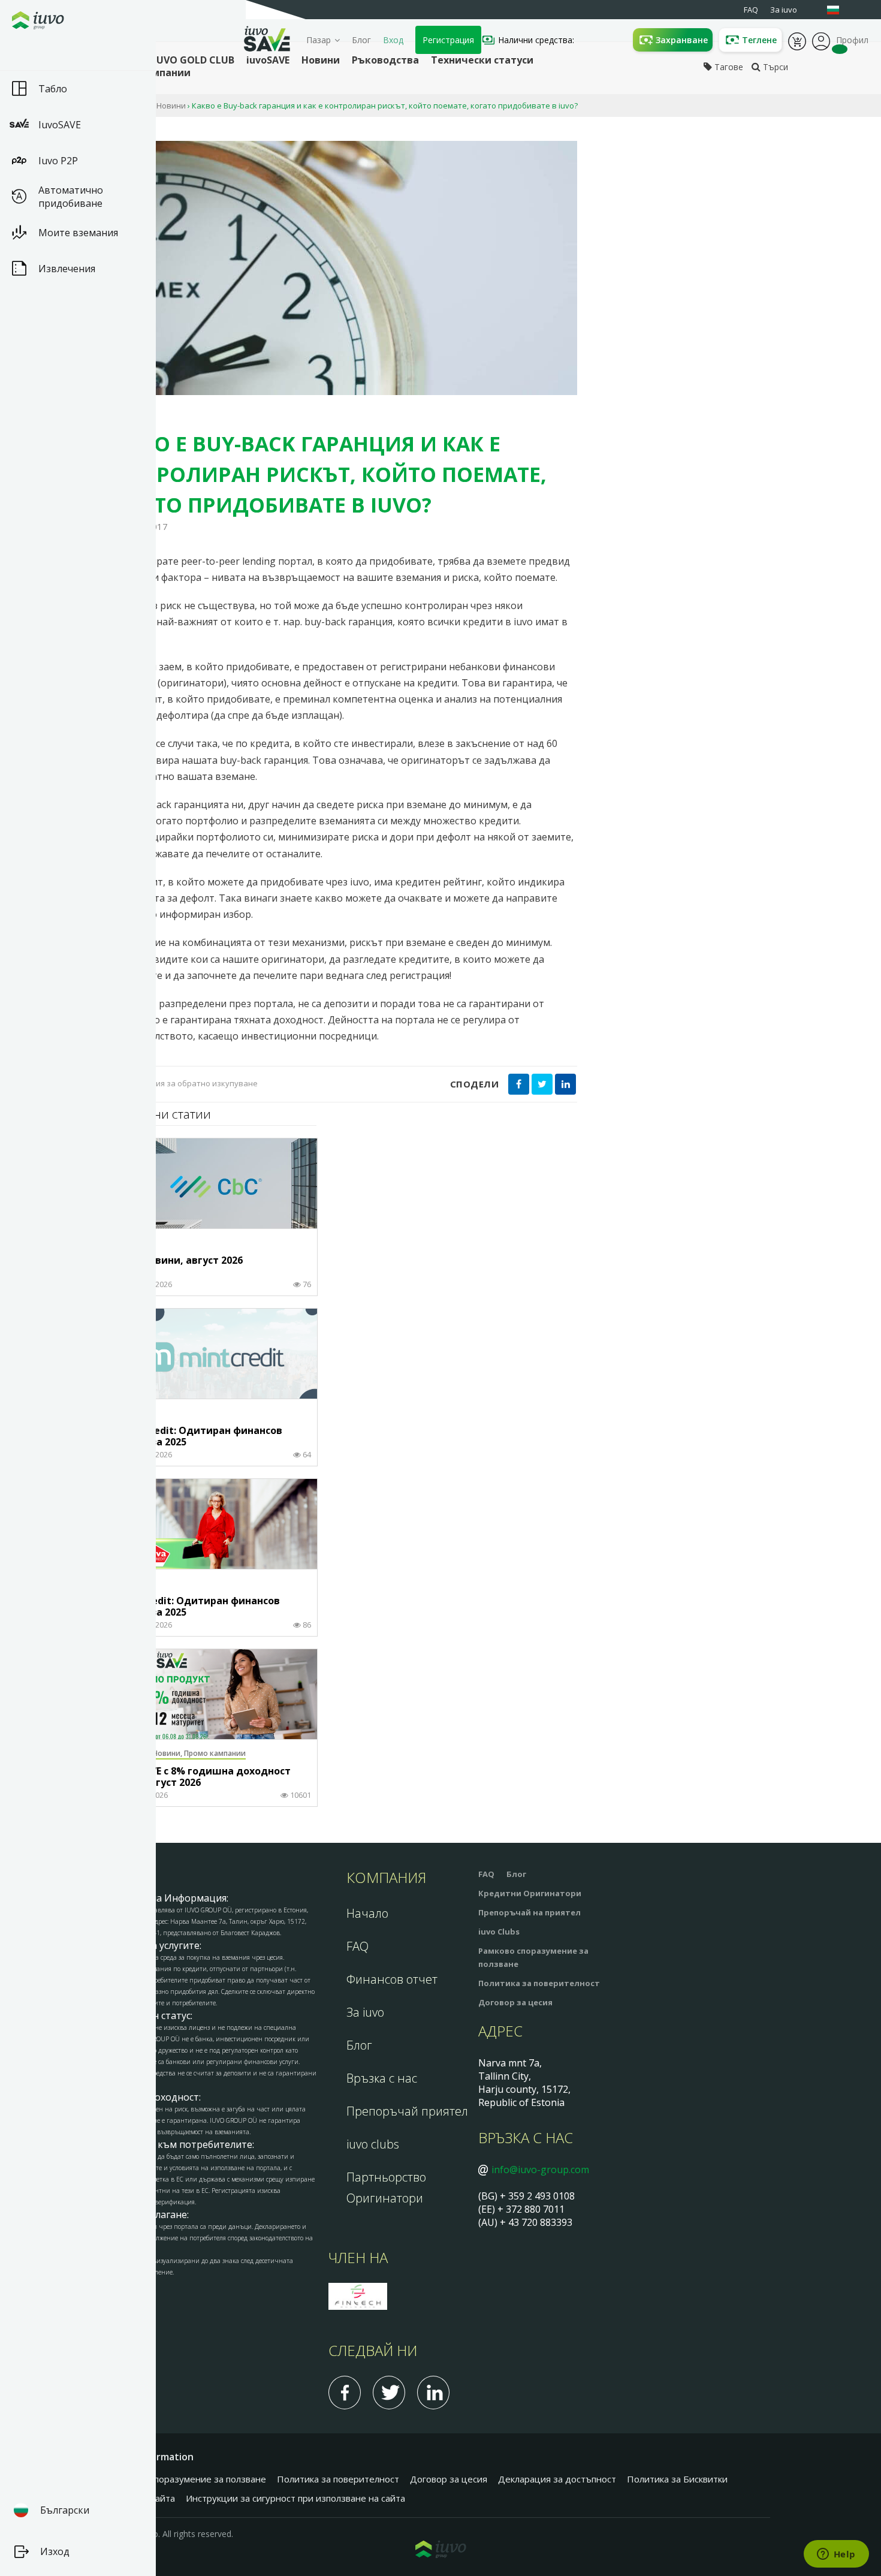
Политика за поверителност (539, 1983)
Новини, (168, 1753)
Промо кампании (215, 1753)
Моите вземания (78, 233)
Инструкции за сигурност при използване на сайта (295, 2498)
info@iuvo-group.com (540, 2170)
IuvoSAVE (60, 125)
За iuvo (365, 2012)
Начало (367, 1913)
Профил (821, 40)
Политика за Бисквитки (677, 2479)
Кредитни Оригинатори (530, 1893)
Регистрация (448, 40)
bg (839, 10)
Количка (797, 40)
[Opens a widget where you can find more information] (836, 2555)
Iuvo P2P (58, 161)
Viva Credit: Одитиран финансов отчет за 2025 (199, 1607)
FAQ (357, 1946)
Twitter (389, 2393)
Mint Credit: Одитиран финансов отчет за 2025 (200, 1437)
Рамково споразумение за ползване (188, 2479)
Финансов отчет (392, 1979)
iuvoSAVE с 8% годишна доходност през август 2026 (204, 1777)
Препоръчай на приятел (529, 1912)
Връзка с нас (382, 2078)
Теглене (759, 40)
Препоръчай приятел (407, 2111)
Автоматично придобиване (71, 197)
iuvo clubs (373, 2144)
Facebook (345, 2393)
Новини (171, 106)
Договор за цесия (515, 2002)
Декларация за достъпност (557, 2479)
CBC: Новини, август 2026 (180, 1261)
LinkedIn (433, 2393)
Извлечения (67, 269)
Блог (361, 40)
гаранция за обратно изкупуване (193, 1083)
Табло (53, 89)
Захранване (682, 40)
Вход (393, 40)
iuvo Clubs (499, 1932)
